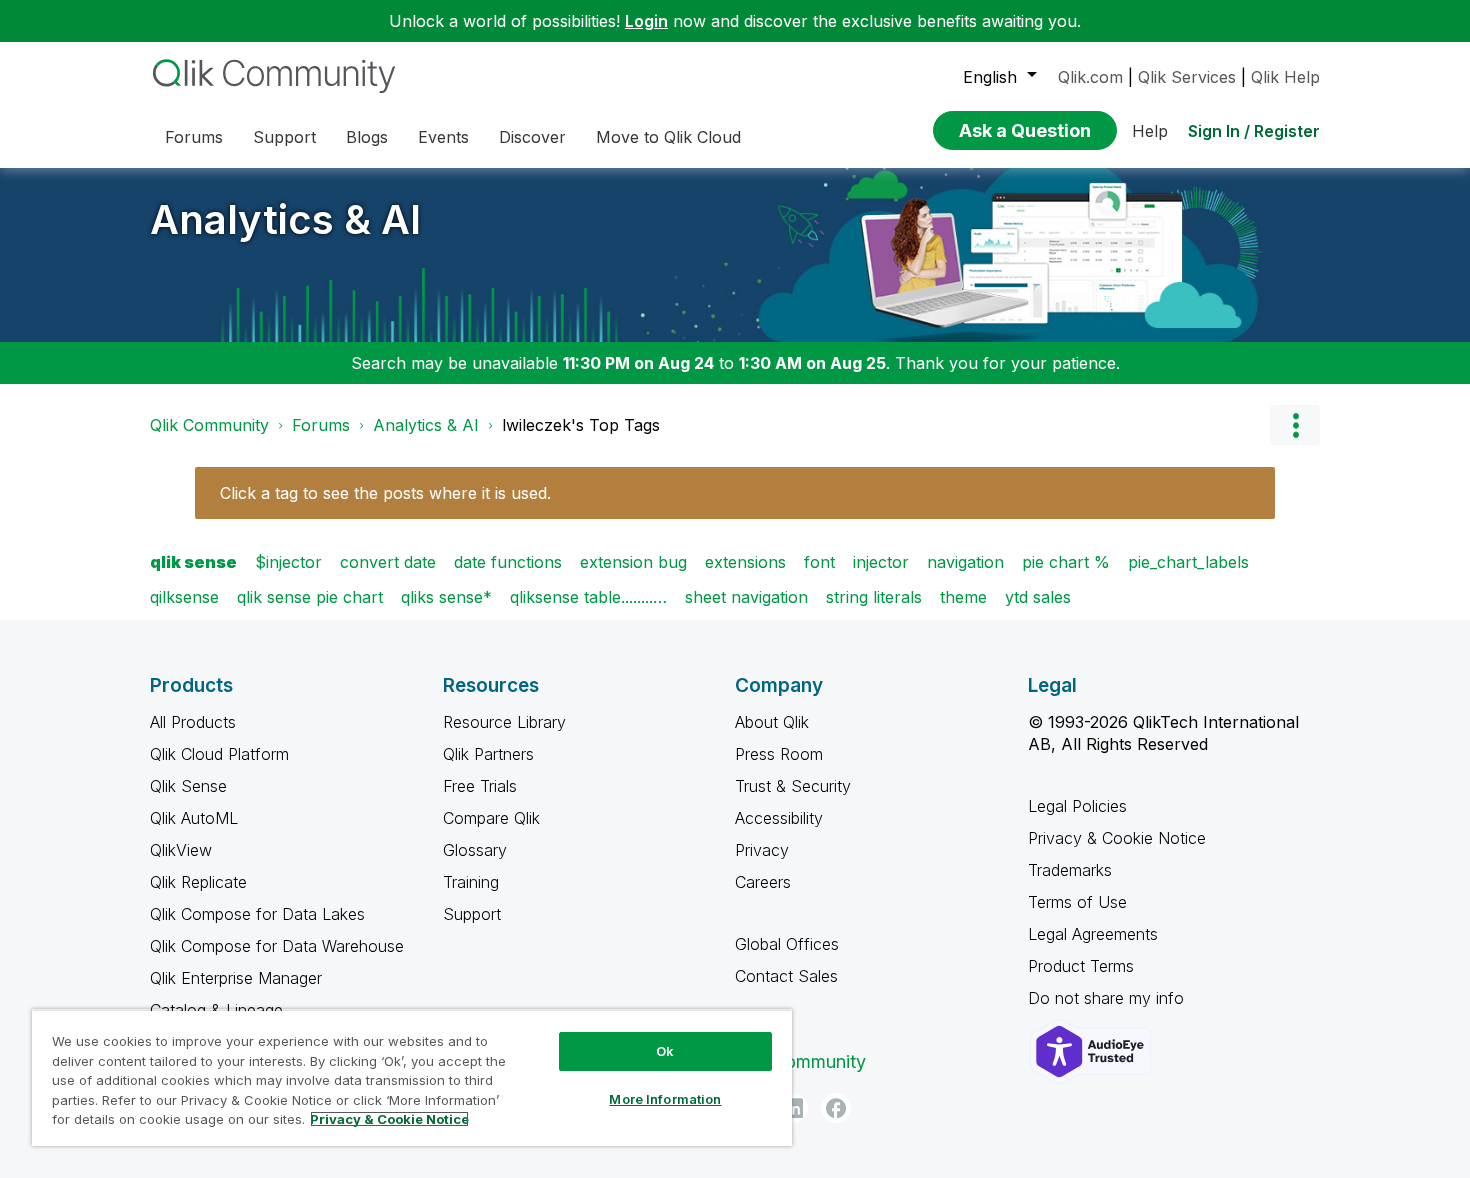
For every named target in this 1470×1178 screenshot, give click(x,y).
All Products (193, 722)
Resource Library (504, 722)
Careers (763, 882)
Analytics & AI (285, 219)
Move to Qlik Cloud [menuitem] (668, 137)
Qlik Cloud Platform (219, 754)
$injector (288, 562)
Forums (321, 425)
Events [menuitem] (443, 137)
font (819, 562)
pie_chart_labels (1188, 562)
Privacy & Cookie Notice (1117, 838)
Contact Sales (786, 976)
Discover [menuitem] (532, 137)
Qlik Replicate (198, 882)
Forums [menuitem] (194, 137)
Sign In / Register (1254, 131)
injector (881, 562)
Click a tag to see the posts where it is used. (385, 493)
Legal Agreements (1093, 934)
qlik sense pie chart (310, 597)
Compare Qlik (491, 818)
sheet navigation (746, 597)
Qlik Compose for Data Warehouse (277, 946)
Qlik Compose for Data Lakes (257, 914)
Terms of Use (1077, 902)
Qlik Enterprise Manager (236, 978)
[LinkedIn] (793, 1108)
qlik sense (193, 562)
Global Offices (787, 944)
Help (1150, 131)
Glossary (475, 850)
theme (963, 597)
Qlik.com (1090, 77)
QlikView (181, 850)
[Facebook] (836, 1108)
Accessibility (779, 818)
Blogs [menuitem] (367, 137)
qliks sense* (446, 597)
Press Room (779, 754)
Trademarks (1070, 870)
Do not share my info (1108, 998)
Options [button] (1295, 425)
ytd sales (1038, 597)
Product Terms (1081, 966)
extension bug (633, 562)
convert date (388, 562)
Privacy (762, 850)
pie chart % (1066, 562)
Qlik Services (1187, 77)
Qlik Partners (488, 754)
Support (472, 914)
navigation (965, 562)
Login (646, 21)
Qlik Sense (188, 786)
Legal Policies (1077, 806)
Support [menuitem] (284, 137)
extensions (745, 562)
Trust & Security (793, 786)
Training (471, 882)
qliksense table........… (588, 597)
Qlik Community (209, 425)
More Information (665, 1099)
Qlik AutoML (194, 818)
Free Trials (480, 786)
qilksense (184, 597)
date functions (508, 562)
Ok (665, 1051)
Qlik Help (1285, 77)
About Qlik (772, 722)
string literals (874, 597)
